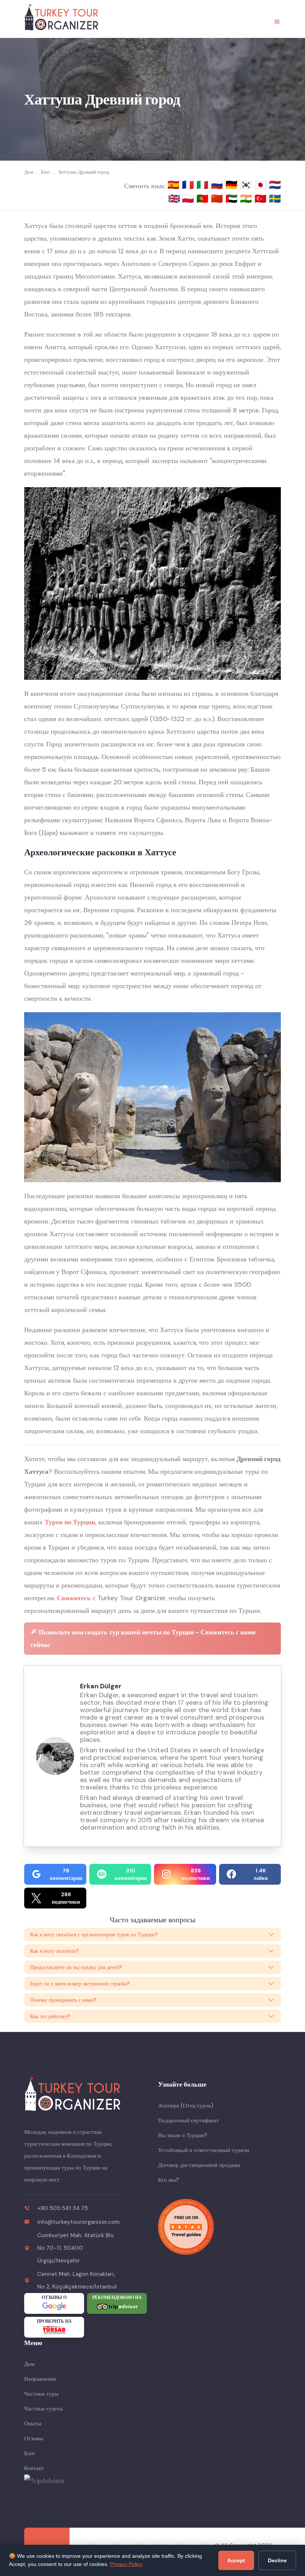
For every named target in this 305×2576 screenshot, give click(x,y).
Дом (29, 2364)
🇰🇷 (247, 185)
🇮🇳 (247, 199)
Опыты (33, 2424)
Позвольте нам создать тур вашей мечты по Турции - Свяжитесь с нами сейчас (143, 1638)
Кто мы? (168, 2180)
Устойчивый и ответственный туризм (204, 2150)
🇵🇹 (204, 199)
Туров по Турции (70, 1522)
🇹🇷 (262, 199)
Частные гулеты (44, 2409)
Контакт (34, 2468)
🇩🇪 (233, 185)
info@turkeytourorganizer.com (78, 2222)
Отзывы (34, 2438)
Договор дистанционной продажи (199, 2165)
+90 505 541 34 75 (62, 2208)
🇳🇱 (275, 185)
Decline (277, 2560)
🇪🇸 (175, 185)
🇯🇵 (262, 185)
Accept (236, 2560)
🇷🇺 (218, 185)
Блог (30, 2453)
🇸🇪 (275, 199)
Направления (40, 2379)
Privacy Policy (126, 2564)
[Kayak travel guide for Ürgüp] (219, 2227)
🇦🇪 (233, 199)
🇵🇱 (189, 199)
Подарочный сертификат (189, 2120)
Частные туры (41, 2394)
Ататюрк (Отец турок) (186, 2106)
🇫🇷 (189, 185)
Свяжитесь (74, 1598)
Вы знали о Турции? (183, 2135)
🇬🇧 (174, 199)
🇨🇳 (218, 199)
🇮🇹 (204, 185)
